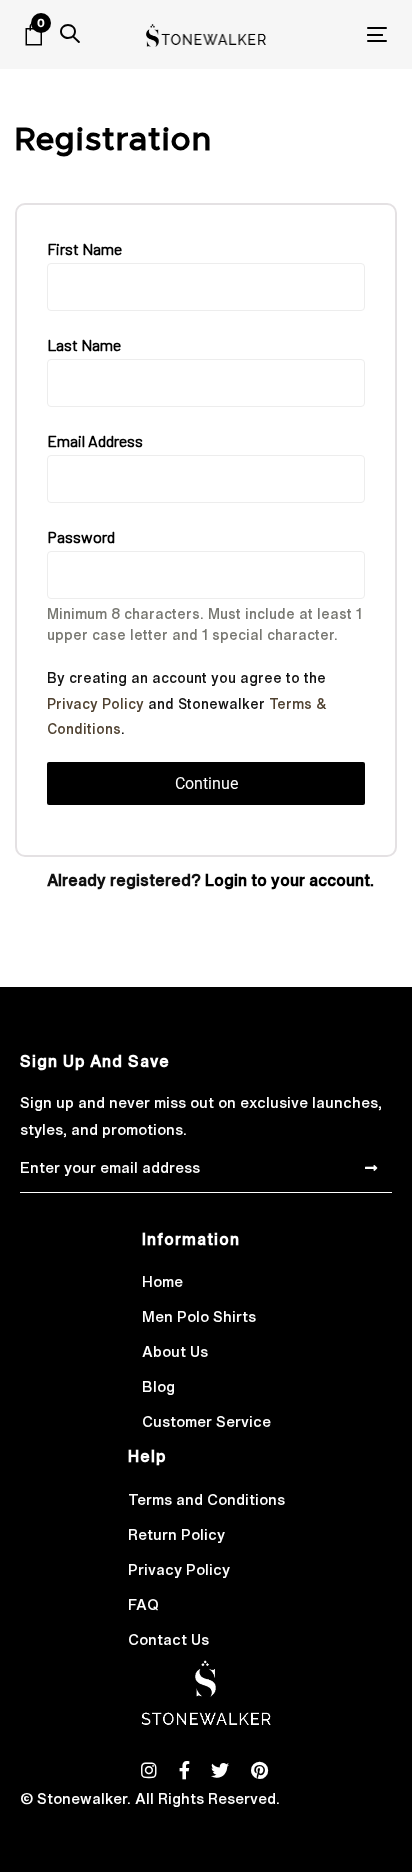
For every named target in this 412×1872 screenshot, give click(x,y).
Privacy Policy (95, 704)
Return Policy (176, 1534)
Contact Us (168, 1639)
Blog (158, 1386)
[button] (70, 34)
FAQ (143, 1604)
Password (81, 536)
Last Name (84, 344)
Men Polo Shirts (199, 1316)
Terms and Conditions (206, 1499)
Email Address (95, 440)
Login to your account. (289, 880)
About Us (175, 1351)
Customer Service (206, 1421)
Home (162, 1281)
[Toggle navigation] (326, 34)
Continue (206, 783)
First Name (84, 248)
